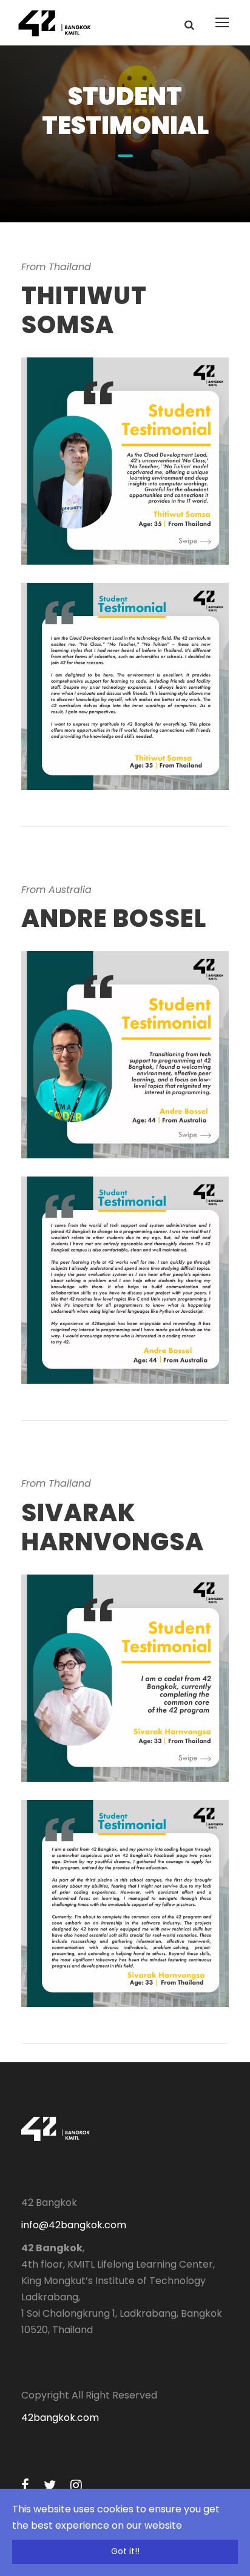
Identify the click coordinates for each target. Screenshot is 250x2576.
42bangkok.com (60, 2418)
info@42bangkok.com (74, 2225)
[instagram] (76, 2485)
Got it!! (125, 2551)
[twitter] (50, 2485)
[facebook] (25, 2485)
